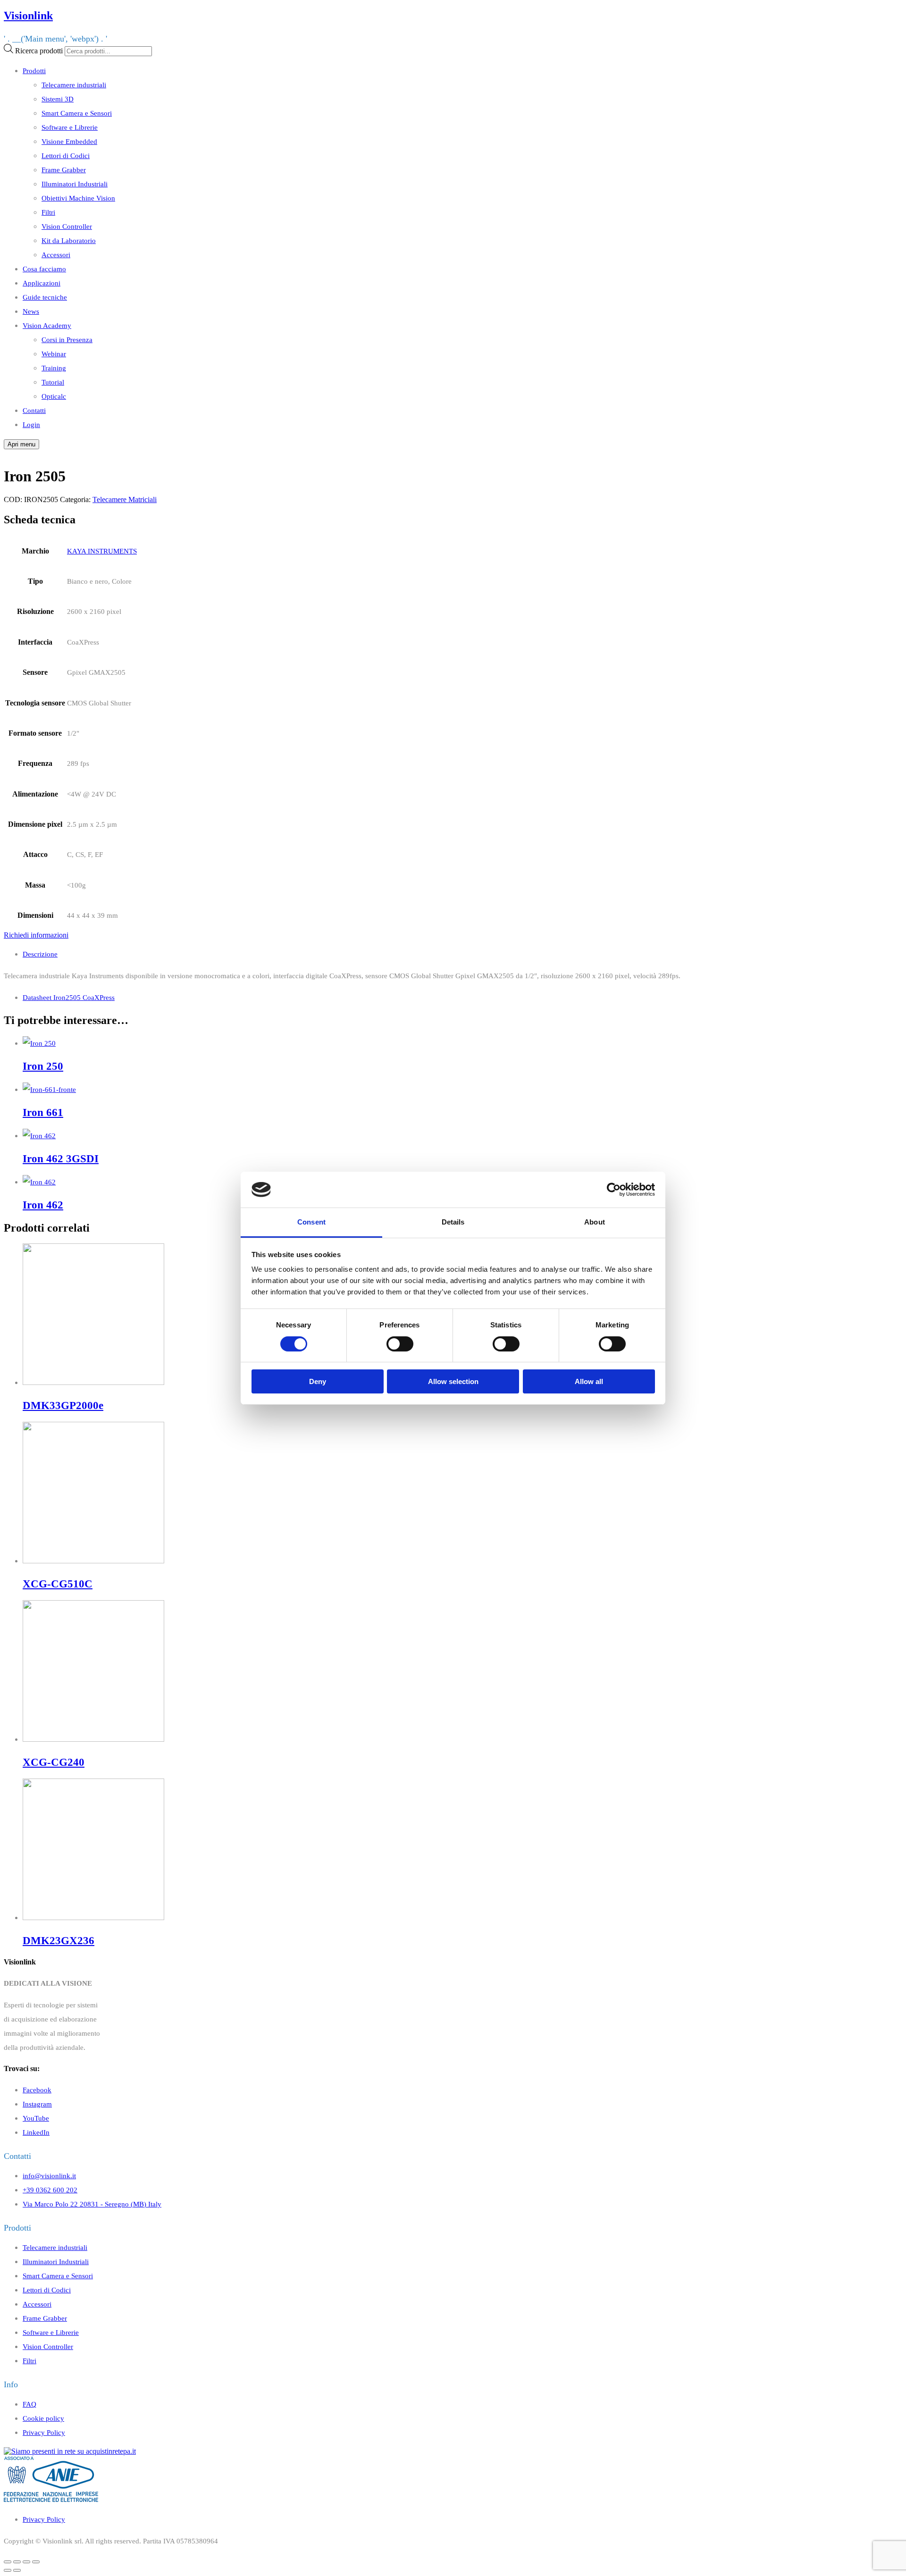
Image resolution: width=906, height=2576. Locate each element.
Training (54, 368)
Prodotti (34, 71)
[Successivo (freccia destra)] (17, 2570)
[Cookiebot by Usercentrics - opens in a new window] (614, 1190)
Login (31, 424)
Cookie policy (43, 2418)
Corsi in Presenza (67, 340)
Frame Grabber (64, 170)
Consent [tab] (311, 1222)
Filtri (48, 212)
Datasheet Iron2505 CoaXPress (69, 997)
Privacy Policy (44, 2432)
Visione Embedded (69, 141)
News (31, 311)
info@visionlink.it (49, 2176)
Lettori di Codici (66, 155)
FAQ (29, 2404)
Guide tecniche (45, 297)
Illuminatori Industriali (75, 184)
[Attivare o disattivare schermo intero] (26, 2562)
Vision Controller (67, 226)
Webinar (54, 354)
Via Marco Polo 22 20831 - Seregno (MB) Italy (92, 2204)
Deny (318, 1381)
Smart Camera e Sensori (77, 113)
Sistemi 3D (58, 99)
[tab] (462, 954)
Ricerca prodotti (39, 51)
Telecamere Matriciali (125, 499)
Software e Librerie (70, 127)
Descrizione (40, 954)
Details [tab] (453, 1222)
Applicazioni (42, 283)
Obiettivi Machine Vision (78, 198)
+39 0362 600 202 (50, 2190)
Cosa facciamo (44, 269)
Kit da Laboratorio (69, 240)
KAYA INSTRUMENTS (102, 551)
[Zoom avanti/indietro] (36, 2562)
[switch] (400, 1344)
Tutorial (53, 382)
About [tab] (595, 1222)
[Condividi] (17, 2562)
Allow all (589, 1381)
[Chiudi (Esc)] (8, 2562)
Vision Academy (47, 325)
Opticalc (54, 396)
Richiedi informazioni (36, 935)
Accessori (56, 255)
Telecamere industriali (74, 85)
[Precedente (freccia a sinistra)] (8, 2570)
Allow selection (453, 1381)
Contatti (34, 410)
